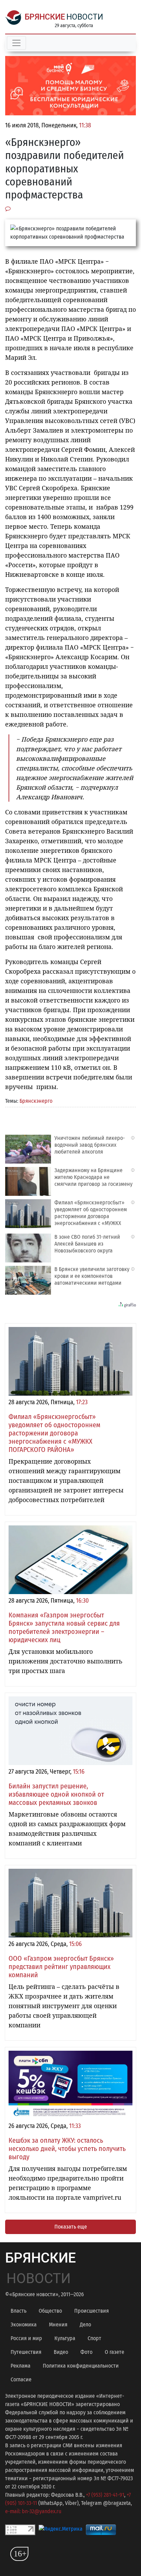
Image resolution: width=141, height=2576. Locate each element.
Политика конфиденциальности (81, 2366)
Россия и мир (26, 2338)
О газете (114, 2352)
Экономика (24, 2325)
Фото (86, 2352)
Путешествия (26, 2352)
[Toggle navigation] (16, 43)
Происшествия (92, 2311)
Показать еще (71, 2227)
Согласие (21, 2379)
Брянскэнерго (36, 1101)
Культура (65, 2338)
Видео (61, 2352)
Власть (18, 2311)
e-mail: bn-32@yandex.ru (33, 2511)
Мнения (58, 2325)
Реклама (21, 2366)
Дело (85, 2325)
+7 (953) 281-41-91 (105, 2495)
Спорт (94, 2338)
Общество (50, 2311)
